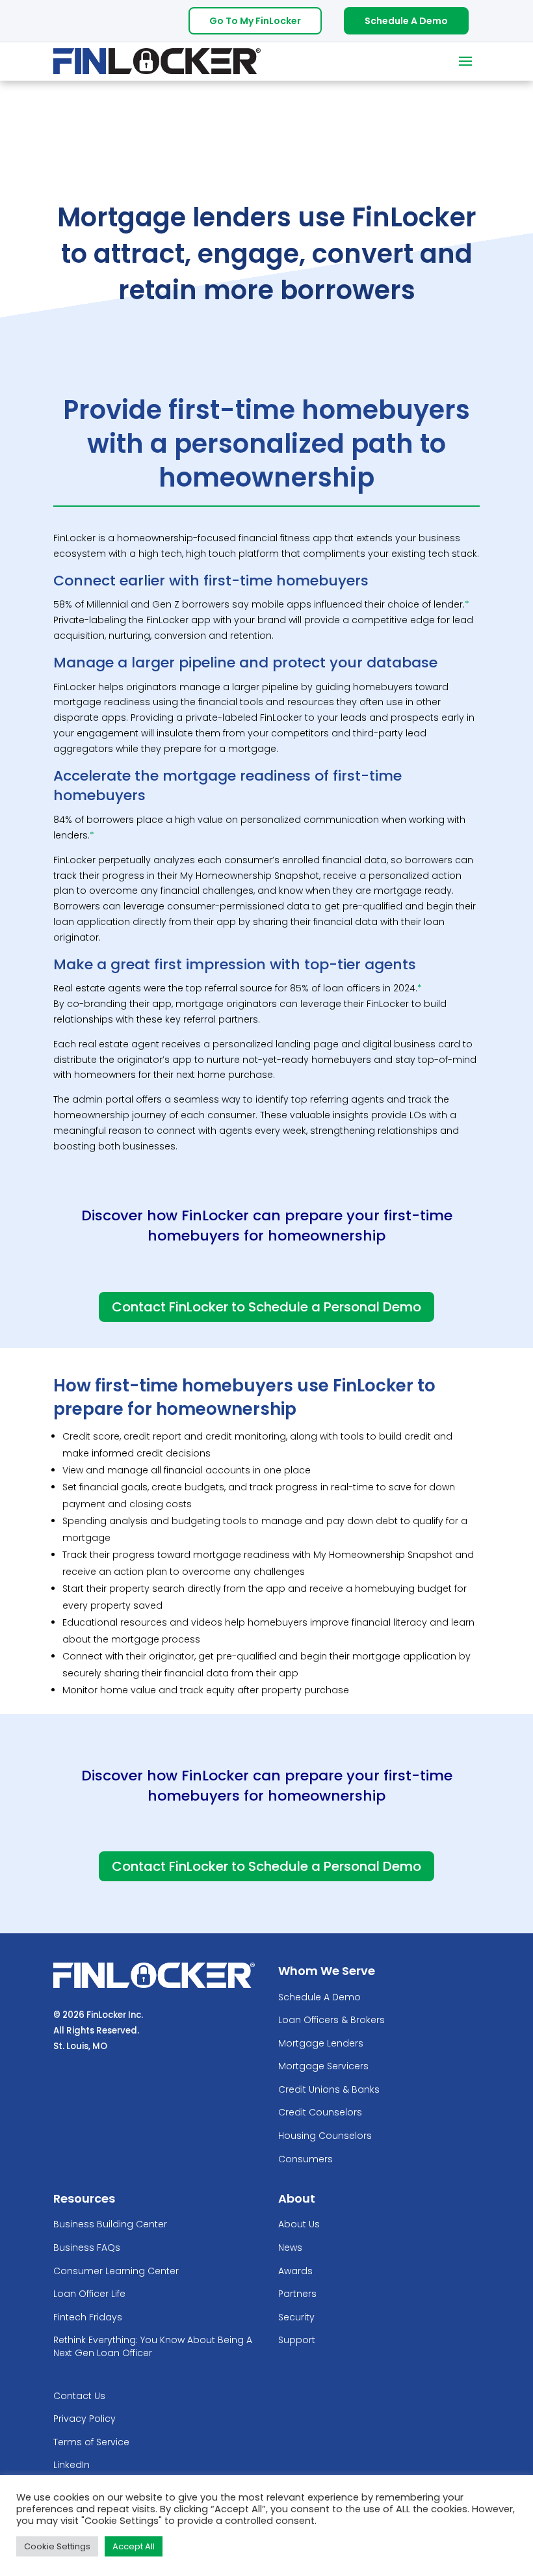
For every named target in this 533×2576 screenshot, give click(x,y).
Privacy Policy (84, 2419)
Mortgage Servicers (323, 2066)
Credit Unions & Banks (329, 2090)
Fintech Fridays (88, 2317)
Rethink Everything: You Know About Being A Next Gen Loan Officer (153, 2347)
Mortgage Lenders (321, 2044)
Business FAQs (87, 2248)
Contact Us (79, 2396)
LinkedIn (71, 2465)
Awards (295, 2271)
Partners (297, 2294)
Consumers (305, 2159)
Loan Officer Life (89, 2294)
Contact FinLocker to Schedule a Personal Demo (266, 1307)
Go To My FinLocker (255, 21)
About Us (299, 2224)
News (290, 2248)
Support (297, 2340)
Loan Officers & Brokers (331, 2020)
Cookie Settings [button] (57, 2546)
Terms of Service (91, 2442)
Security (296, 2317)
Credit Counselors (320, 2113)
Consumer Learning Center (116, 2271)
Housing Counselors (325, 2136)
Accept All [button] (134, 2546)
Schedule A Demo (406, 21)
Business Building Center (110, 2224)
